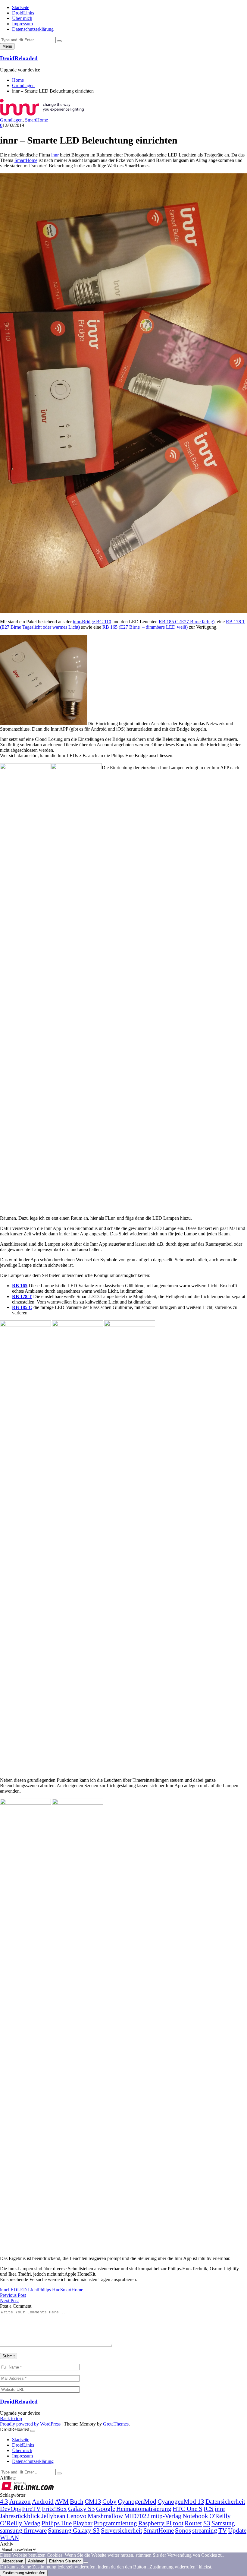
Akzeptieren (13, 2561)
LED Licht (28, 2290)
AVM (62, 2501)
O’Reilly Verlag (20, 2523)
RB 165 (20, 1286)
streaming (205, 2530)
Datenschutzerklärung (33, 29)
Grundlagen (11, 120)
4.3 (4, 2501)
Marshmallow (105, 2516)
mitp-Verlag (166, 2516)
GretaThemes (116, 2424)
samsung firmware (23, 2530)
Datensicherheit (225, 2501)
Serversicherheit (122, 2530)
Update (237, 2530)
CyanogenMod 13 (181, 2501)
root (178, 2523)
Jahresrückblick (20, 2516)
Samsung (223, 2523)
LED (12, 2290)
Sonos (183, 2530)
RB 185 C (22, 1307)
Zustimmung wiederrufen (24, 2573)
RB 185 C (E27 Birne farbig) (187, 622)
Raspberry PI (155, 2523)
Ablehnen (36, 2561)
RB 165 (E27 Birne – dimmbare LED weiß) (145, 627)
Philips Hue (49, 2290)
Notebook (195, 2516)
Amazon (20, 2501)
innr (55, 155)
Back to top (11, 2418)
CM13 (93, 2501)
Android (43, 2501)
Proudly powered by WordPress (31, 2424)
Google (106, 2509)
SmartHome (36, 120)
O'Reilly (220, 2516)
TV (223, 2530)
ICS (209, 2509)
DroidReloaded (19, 58)
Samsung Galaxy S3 (74, 2530)
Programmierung (115, 2523)
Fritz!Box (54, 2509)
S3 (207, 2523)
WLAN (9, 2538)
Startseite (21, 7)
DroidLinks (23, 13)
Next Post (9, 2301)
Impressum (22, 24)
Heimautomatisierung (144, 2509)
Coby (109, 2501)
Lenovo (77, 2516)
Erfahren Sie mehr (65, 2561)
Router (193, 2523)
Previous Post (13, 2295)
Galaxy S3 (81, 2509)
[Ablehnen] (86, 2562)
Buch (77, 2501)
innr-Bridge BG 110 (92, 622)
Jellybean (53, 2516)
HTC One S (188, 2509)
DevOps (10, 2509)
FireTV (31, 2509)
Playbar (83, 2523)
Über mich (22, 18)
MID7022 (137, 2516)
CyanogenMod (137, 2501)
